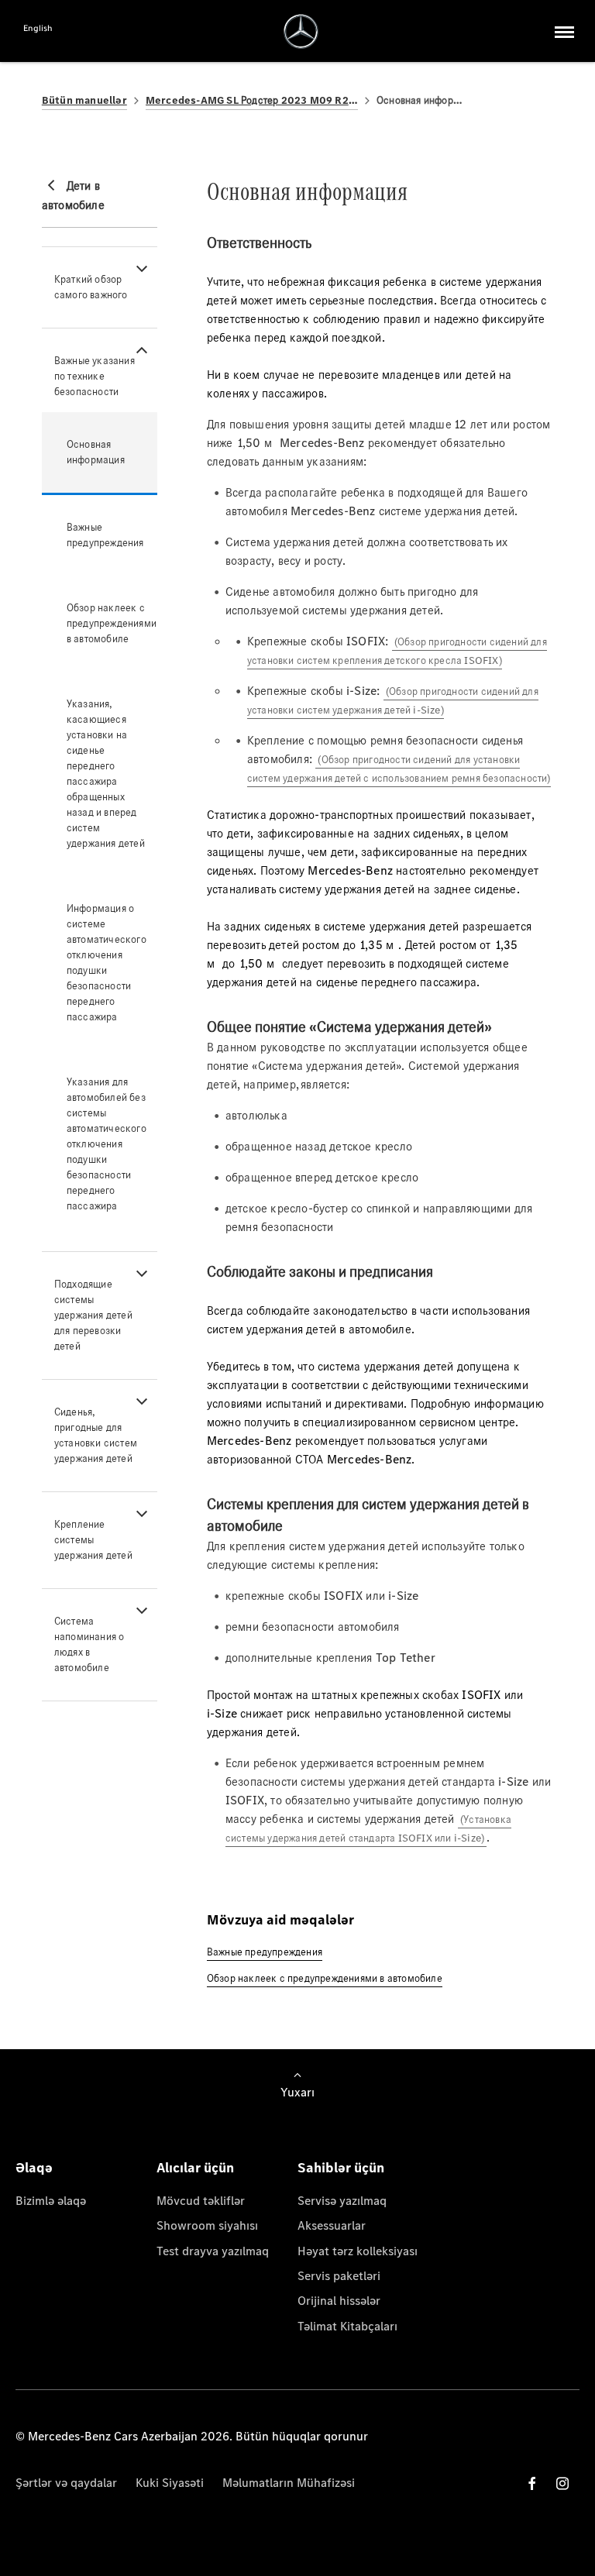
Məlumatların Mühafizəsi (289, 2483)
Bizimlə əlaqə (51, 2201)
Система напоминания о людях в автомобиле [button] (89, 1644)
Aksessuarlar (332, 2225)
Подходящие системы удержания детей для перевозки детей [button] (93, 1315)
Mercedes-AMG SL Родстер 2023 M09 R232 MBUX (252, 100)
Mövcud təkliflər (201, 2201)
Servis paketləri (339, 2276)
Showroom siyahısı (207, 2225)
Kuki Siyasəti (170, 2483)
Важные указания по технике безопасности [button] (95, 376)
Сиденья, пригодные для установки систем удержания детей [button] (96, 1435)
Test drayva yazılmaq (213, 2251)
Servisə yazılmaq (342, 2201)
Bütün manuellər (84, 100)
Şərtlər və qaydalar (66, 2483)
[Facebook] (532, 2483)
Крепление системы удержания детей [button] (93, 1540)
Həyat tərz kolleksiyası (358, 2251)
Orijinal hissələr (339, 2301)
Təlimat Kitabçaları (347, 2326)
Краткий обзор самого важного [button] (91, 287)
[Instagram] (562, 2483)
